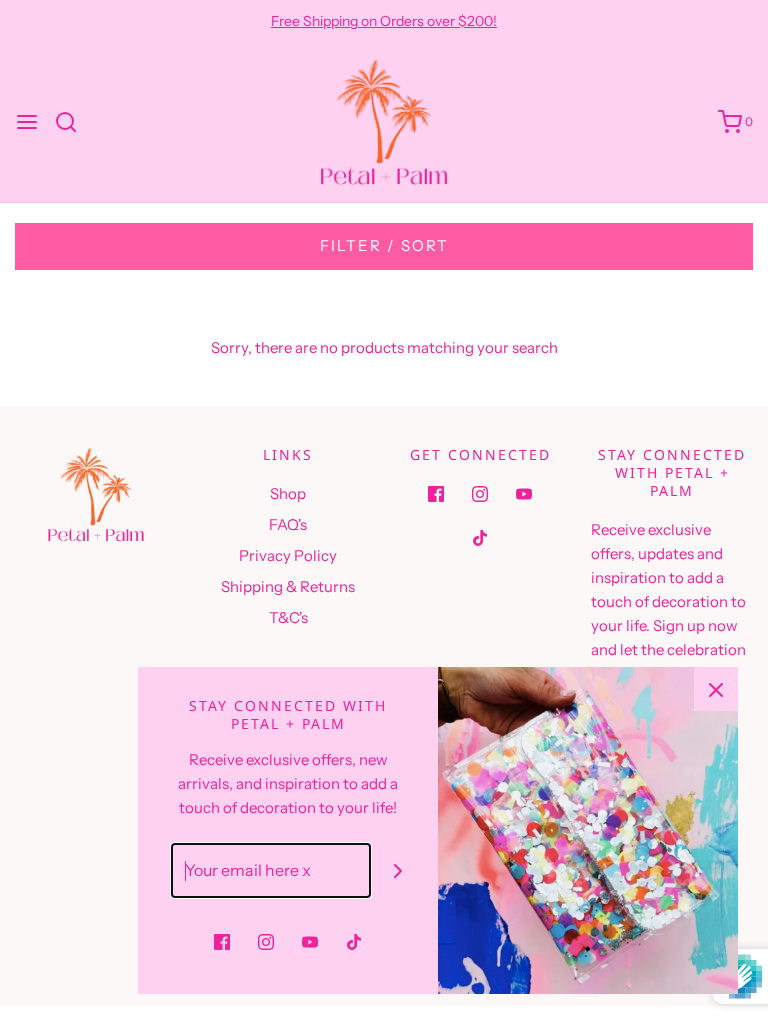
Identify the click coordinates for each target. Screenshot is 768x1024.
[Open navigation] (27, 122)
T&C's (288, 617)
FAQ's (288, 524)
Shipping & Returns (288, 586)
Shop (288, 493)
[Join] (398, 870)
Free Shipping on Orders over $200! (384, 21)
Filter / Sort (384, 245)
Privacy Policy (288, 555)
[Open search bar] (73, 122)
